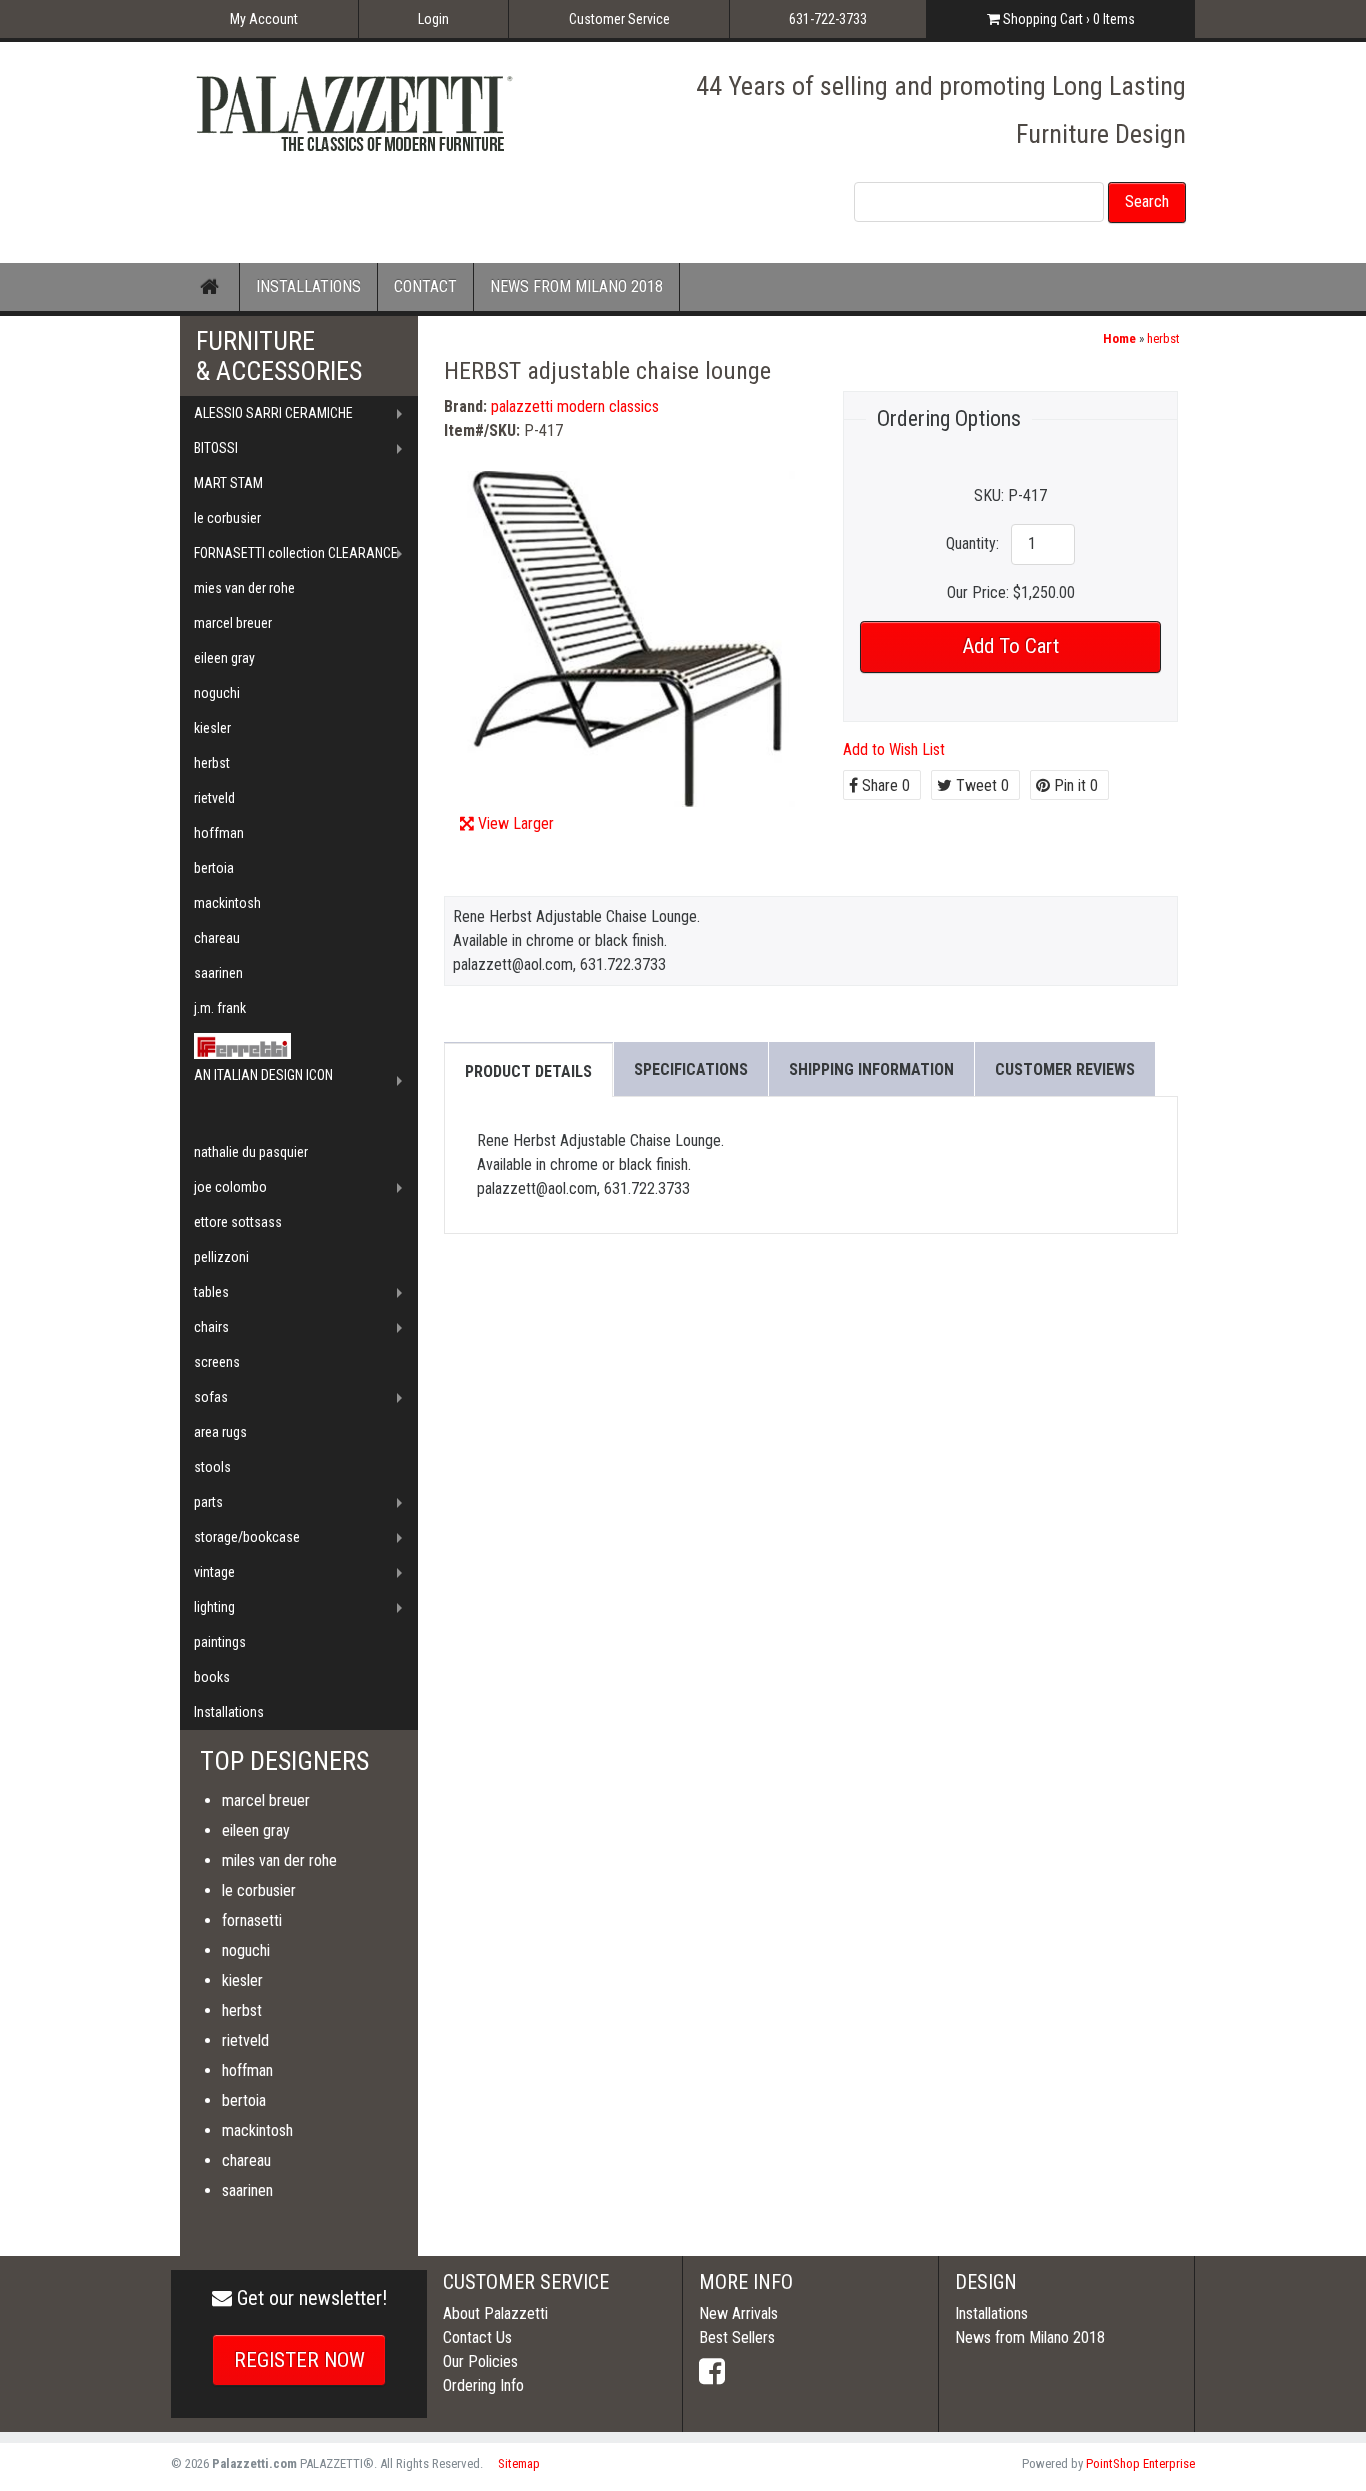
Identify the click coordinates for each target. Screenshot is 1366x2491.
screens (217, 1362)
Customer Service (619, 19)
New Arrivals (738, 2313)
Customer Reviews (1065, 1069)
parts (208, 1502)
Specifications (691, 1069)
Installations (229, 1712)
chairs (211, 1327)
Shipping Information (871, 1069)
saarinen (218, 973)
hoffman (219, 833)
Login (433, 19)
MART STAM (228, 483)
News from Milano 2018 (1030, 2337)
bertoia (214, 868)
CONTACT (425, 286)
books (212, 1677)
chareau (217, 938)
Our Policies (480, 2361)
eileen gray (224, 658)
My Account (264, 19)
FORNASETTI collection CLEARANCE (296, 553)
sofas (211, 1397)
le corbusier (227, 518)
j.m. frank (220, 1008)
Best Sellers (737, 2337)
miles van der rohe (279, 1860)
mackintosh (227, 903)
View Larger (516, 823)
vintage (214, 1572)
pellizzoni (221, 1257)
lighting (214, 1607)
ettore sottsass (238, 1222)
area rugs (220, 1432)
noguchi (217, 693)
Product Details (528, 1071)
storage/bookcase (247, 1537)
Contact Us (477, 2337)
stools (212, 1467)
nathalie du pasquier (251, 1152)
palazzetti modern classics (575, 406)
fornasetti (252, 1920)
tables (211, 1292)
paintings (220, 1642)
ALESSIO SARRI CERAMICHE (273, 413)
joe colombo (230, 1187)
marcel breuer (233, 623)
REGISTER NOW (299, 2360)
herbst (1163, 338)
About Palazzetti (495, 2313)
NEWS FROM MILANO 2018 (576, 286)
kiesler (212, 728)
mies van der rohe (244, 588)
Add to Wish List (894, 749)
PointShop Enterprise (1140, 2463)
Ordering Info (483, 2385)
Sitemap (519, 2463)
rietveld (214, 798)
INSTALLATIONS (308, 286)
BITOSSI (216, 448)
